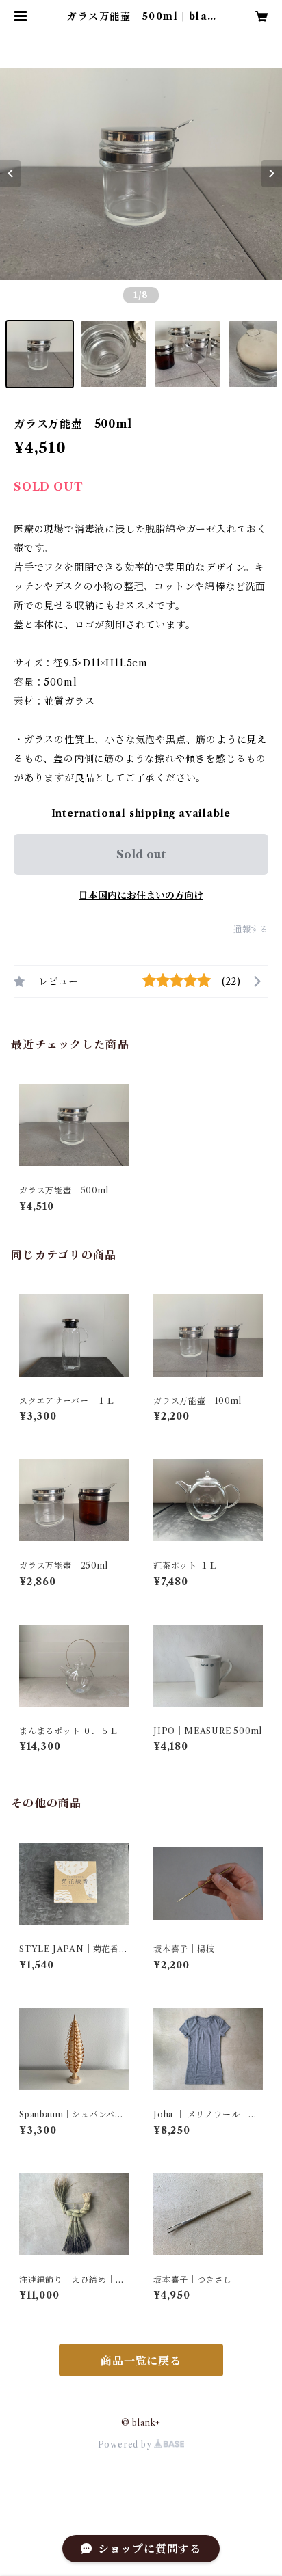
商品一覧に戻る (141, 2361)
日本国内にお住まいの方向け (141, 895)
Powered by (126, 2444)
